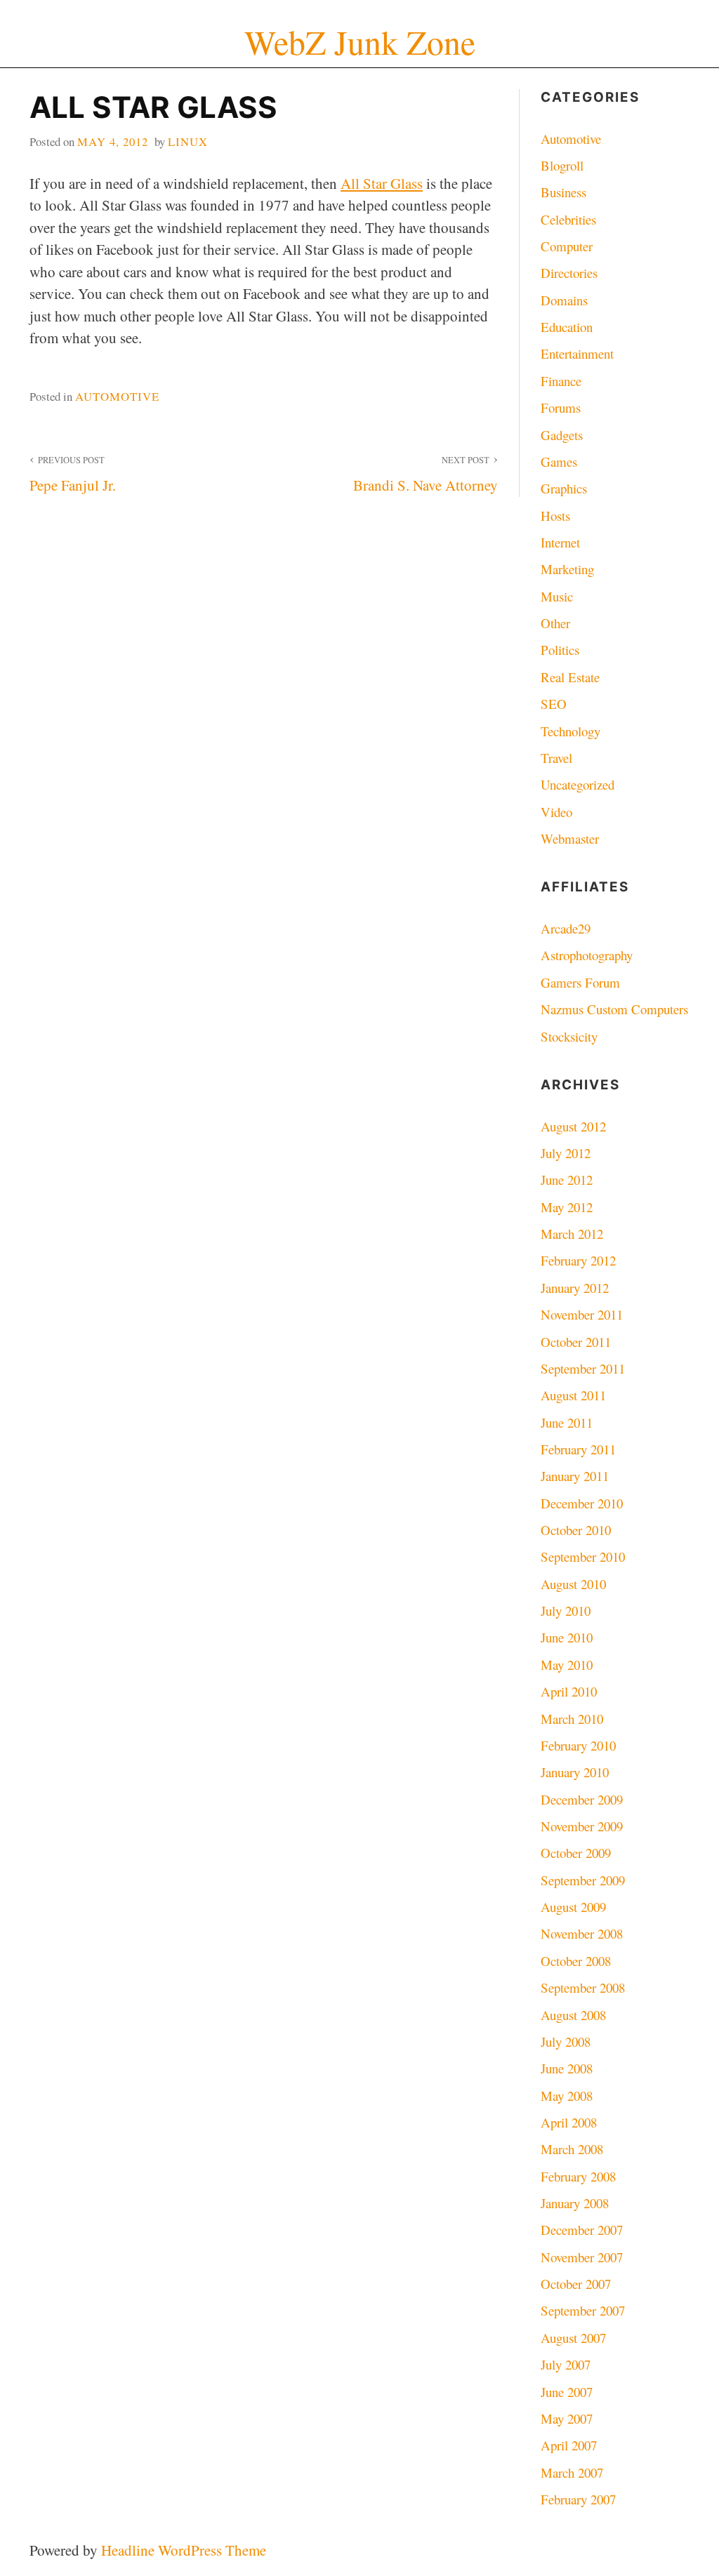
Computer (567, 246)
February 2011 (578, 1449)
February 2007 (578, 2499)
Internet (560, 542)
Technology (570, 731)
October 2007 (576, 2284)
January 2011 (575, 1476)
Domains (564, 300)
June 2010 (567, 1637)
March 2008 (572, 2149)
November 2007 (582, 2257)
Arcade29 (566, 928)
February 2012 (578, 1260)
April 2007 (569, 2445)
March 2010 (572, 1719)
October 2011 (576, 1342)
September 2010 (583, 1556)
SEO (554, 704)
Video (556, 812)
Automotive (117, 396)
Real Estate (570, 677)
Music (557, 596)
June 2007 (567, 2392)
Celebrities (568, 219)
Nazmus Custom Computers (614, 1009)
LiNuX (188, 141)
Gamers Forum (580, 982)
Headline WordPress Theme (184, 2550)
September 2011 (583, 1368)
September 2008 (583, 1987)
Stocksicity (569, 1036)
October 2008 (576, 1961)
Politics (560, 650)
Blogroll (562, 165)
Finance (561, 381)
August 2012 (573, 1126)
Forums (561, 407)
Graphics (564, 488)
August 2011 (573, 1395)
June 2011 (567, 1422)
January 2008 (575, 2203)
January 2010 (575, 1772)
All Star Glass (382, 183)
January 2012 (575, 1288)
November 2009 (582, 1826)
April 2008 (569, 2122)
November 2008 (582, 1933)
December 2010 (582, 1503)
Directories (569, 273)
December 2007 (582, 2230)
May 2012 (567, 1207)
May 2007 (567, 2418)
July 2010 (566, 1611)
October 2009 (576, 1853)
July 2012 (566, 1153)
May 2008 (567, 2096)
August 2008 (573, 2015)
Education (567, 327)
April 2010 (569, 1691)
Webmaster (570, 838)
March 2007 (572, 2472)
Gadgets (562, 435)
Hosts (555, 516)
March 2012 (572, 1234)
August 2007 (573, 2338)
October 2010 (576, 1530)
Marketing (567, 569)
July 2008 (566, 2041)
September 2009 (583, 1880)
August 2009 (573, 1907)
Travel (556, 758)
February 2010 (578, 1745)
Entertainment (577, 353)
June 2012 (567, 1180)
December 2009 (582, 1799)
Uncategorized (578, 784)
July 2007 (566, 2364)
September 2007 (583, 2310)
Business (563, 192)
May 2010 (567, 1665)
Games (559, 462)
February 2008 (578, 2176)
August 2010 (573, 1584)
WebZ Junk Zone (360, 42)
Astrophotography (587, 955)
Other (555, 623)
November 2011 (582, 1314)
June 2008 (567, 2068)
